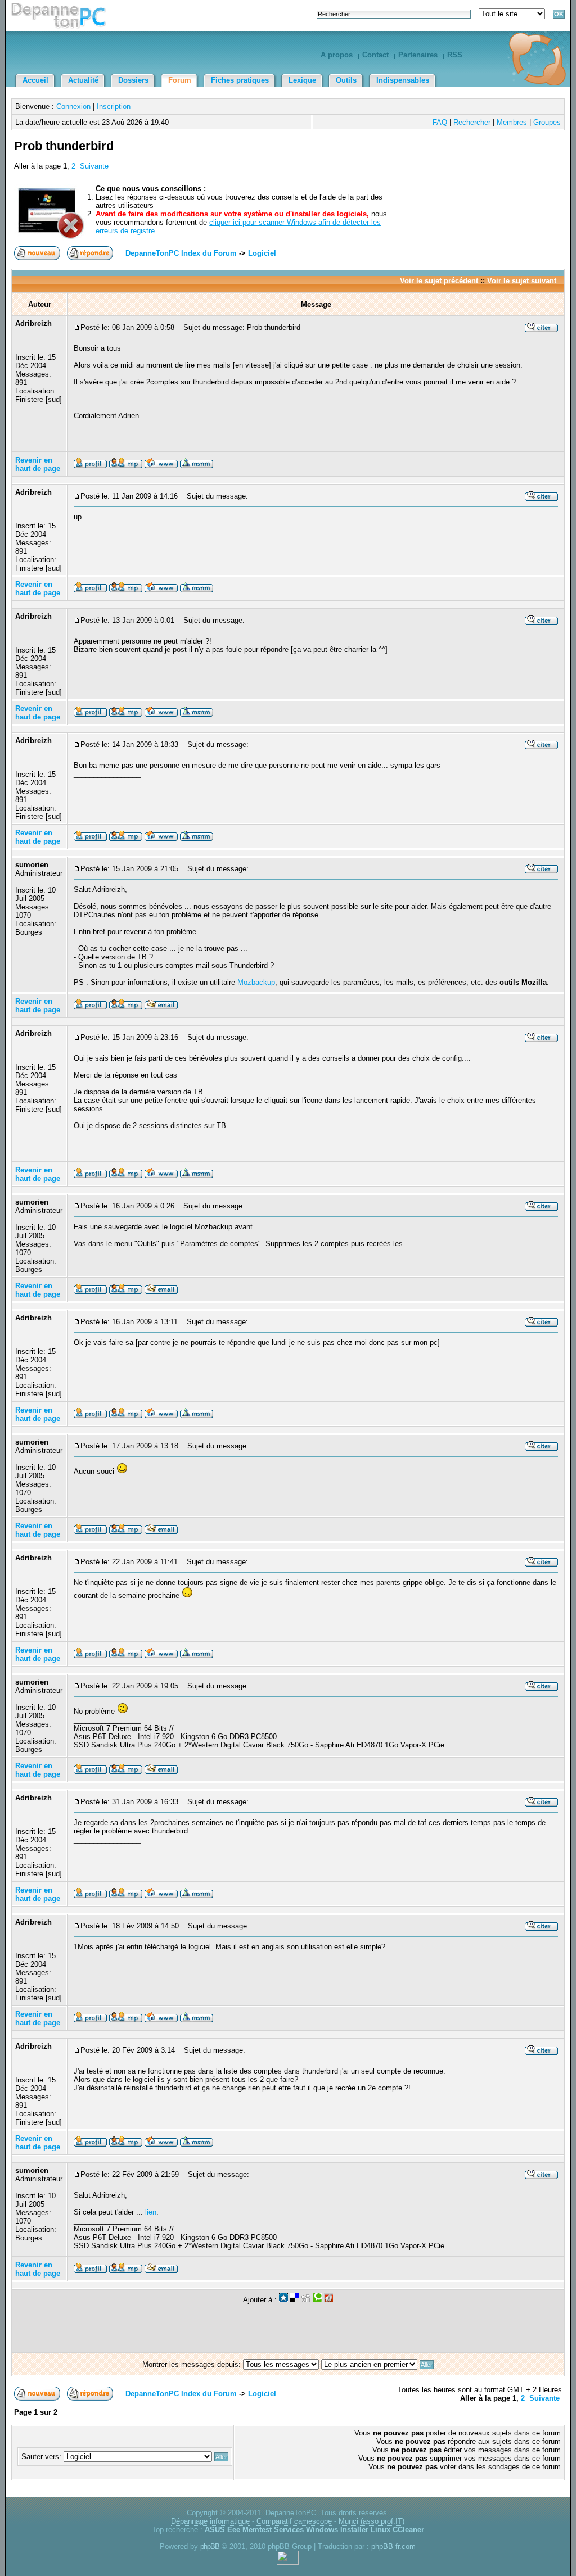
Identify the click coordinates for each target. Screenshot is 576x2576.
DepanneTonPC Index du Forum (181, 253)
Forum (180, 80)
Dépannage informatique (210, 2521)
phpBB (210, 2546)
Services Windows (306, 2530)
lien (151, 2212)
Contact (375, 55)
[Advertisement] (430, 159)
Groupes (547, 122)
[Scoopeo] (283, 2300)
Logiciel (262, 253)
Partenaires (418, 55)
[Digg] (306, 2300)
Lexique (302, 80)
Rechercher (472, 122)
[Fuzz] (328, 2300)
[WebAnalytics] (288, 2562)
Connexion (73, 107)
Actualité (83, 80)
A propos (337, 55)
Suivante (94, 166)
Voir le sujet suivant (522, 281)
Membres (512, 122)
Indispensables (403, 80)
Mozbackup (256, 982)
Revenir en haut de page (38, 464)
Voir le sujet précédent (439, 281)
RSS (455, 55)
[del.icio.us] (295, 2300)
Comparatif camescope (294, 2521)
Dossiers (133, 80)
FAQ (440, 122)
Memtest (257, 2530)
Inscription (114, 107)
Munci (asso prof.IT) (372, 2521)
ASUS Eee (222, 2530)
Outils (346, 80)
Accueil (35, 80)
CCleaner (408, 2530)
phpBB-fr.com (393, 2546)
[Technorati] (317, 2300)
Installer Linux (365, 2530)
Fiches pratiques (240, 80)
